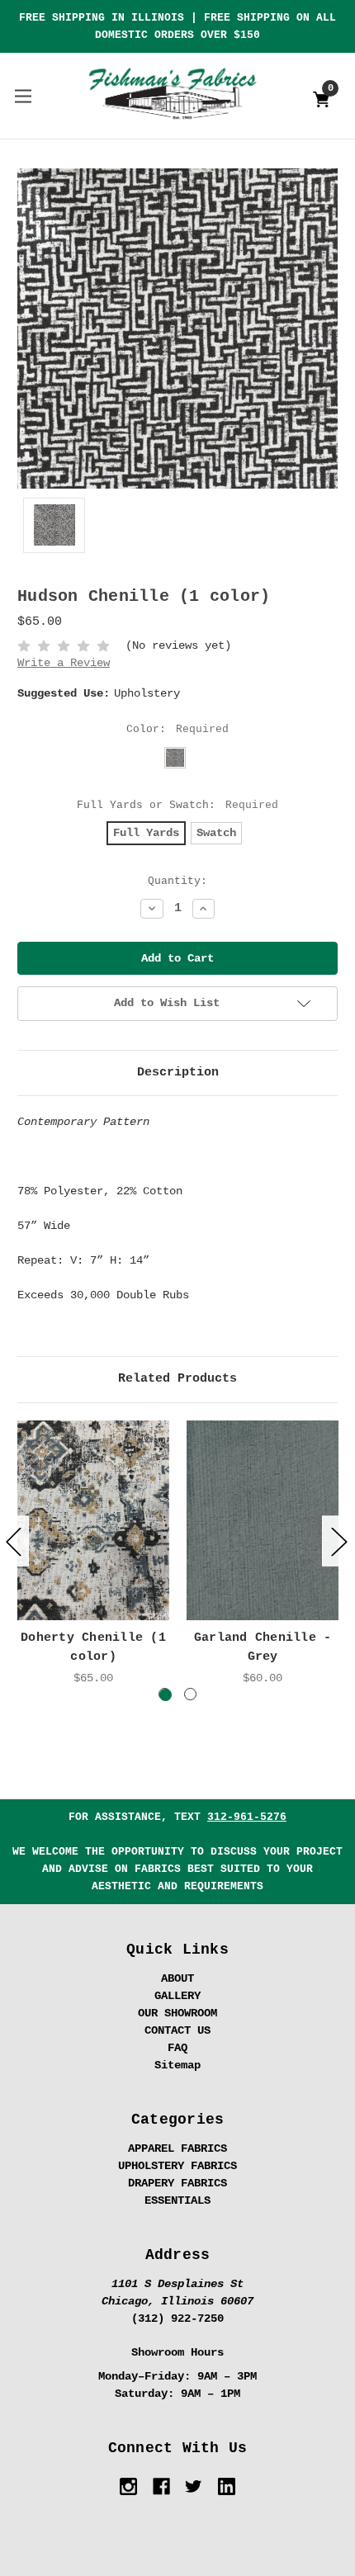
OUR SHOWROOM (177, 2013)
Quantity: (177, 881)
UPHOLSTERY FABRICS (177, 2166)
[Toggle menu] (23, 95)
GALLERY (177, 1996)
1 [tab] (165, 1694)
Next (338, 1541)
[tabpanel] (94, 1554)
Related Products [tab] (177, 1379)
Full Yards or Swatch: (178, 805)
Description (178, 1073)
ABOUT (177, 1978)
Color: (178, 729)
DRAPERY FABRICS (177, 2183)
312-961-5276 (247, 1817)
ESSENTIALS (177, 2200)
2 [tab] (190, 1694)
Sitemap (177, 2065)
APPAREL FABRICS (177, 2148)
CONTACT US (177, 2030)
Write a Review (64, 663)
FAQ (177, 2048)
